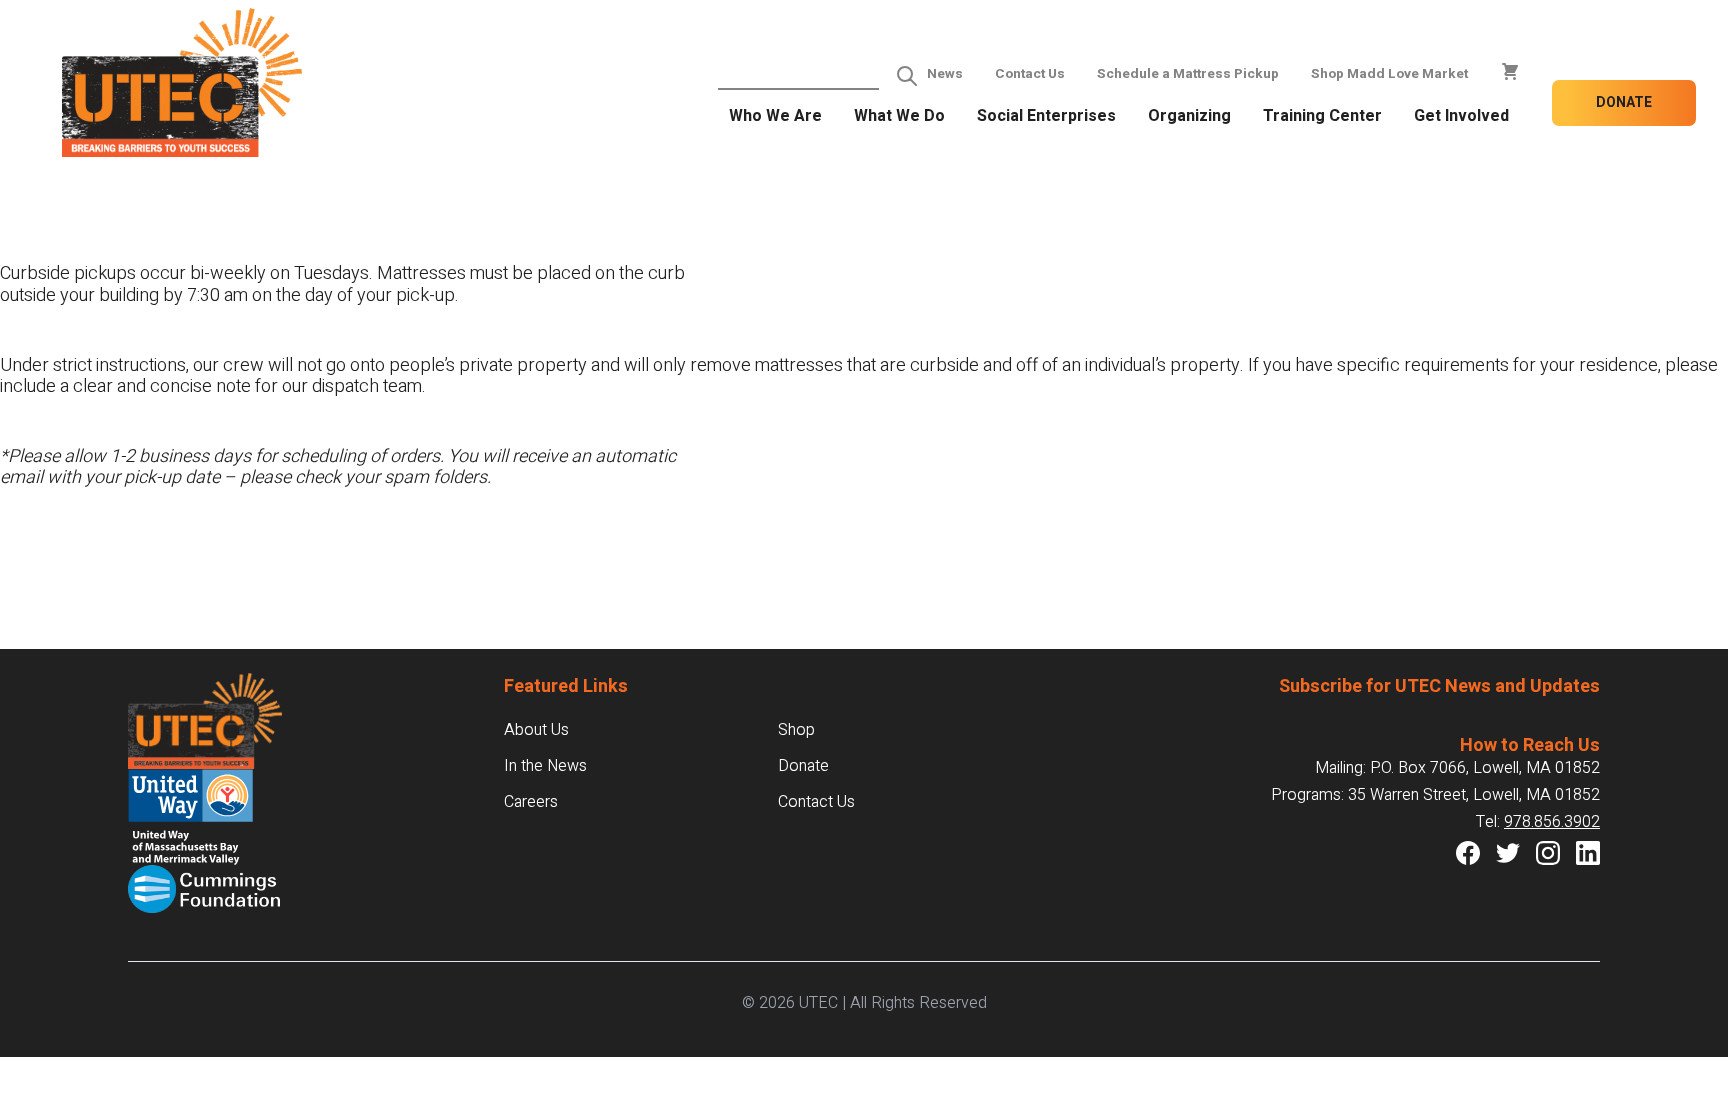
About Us (536, 730)
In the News (545, 766)
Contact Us (1030, 74)
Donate (1624, 102)
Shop (796, 730)
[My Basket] (1510, 72)
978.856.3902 (1552, 822)
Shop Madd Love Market (1389, 74)
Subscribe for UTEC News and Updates (1439, 686)
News (945, 74)
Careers (531, 802)
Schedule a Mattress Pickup (1188, 74)
